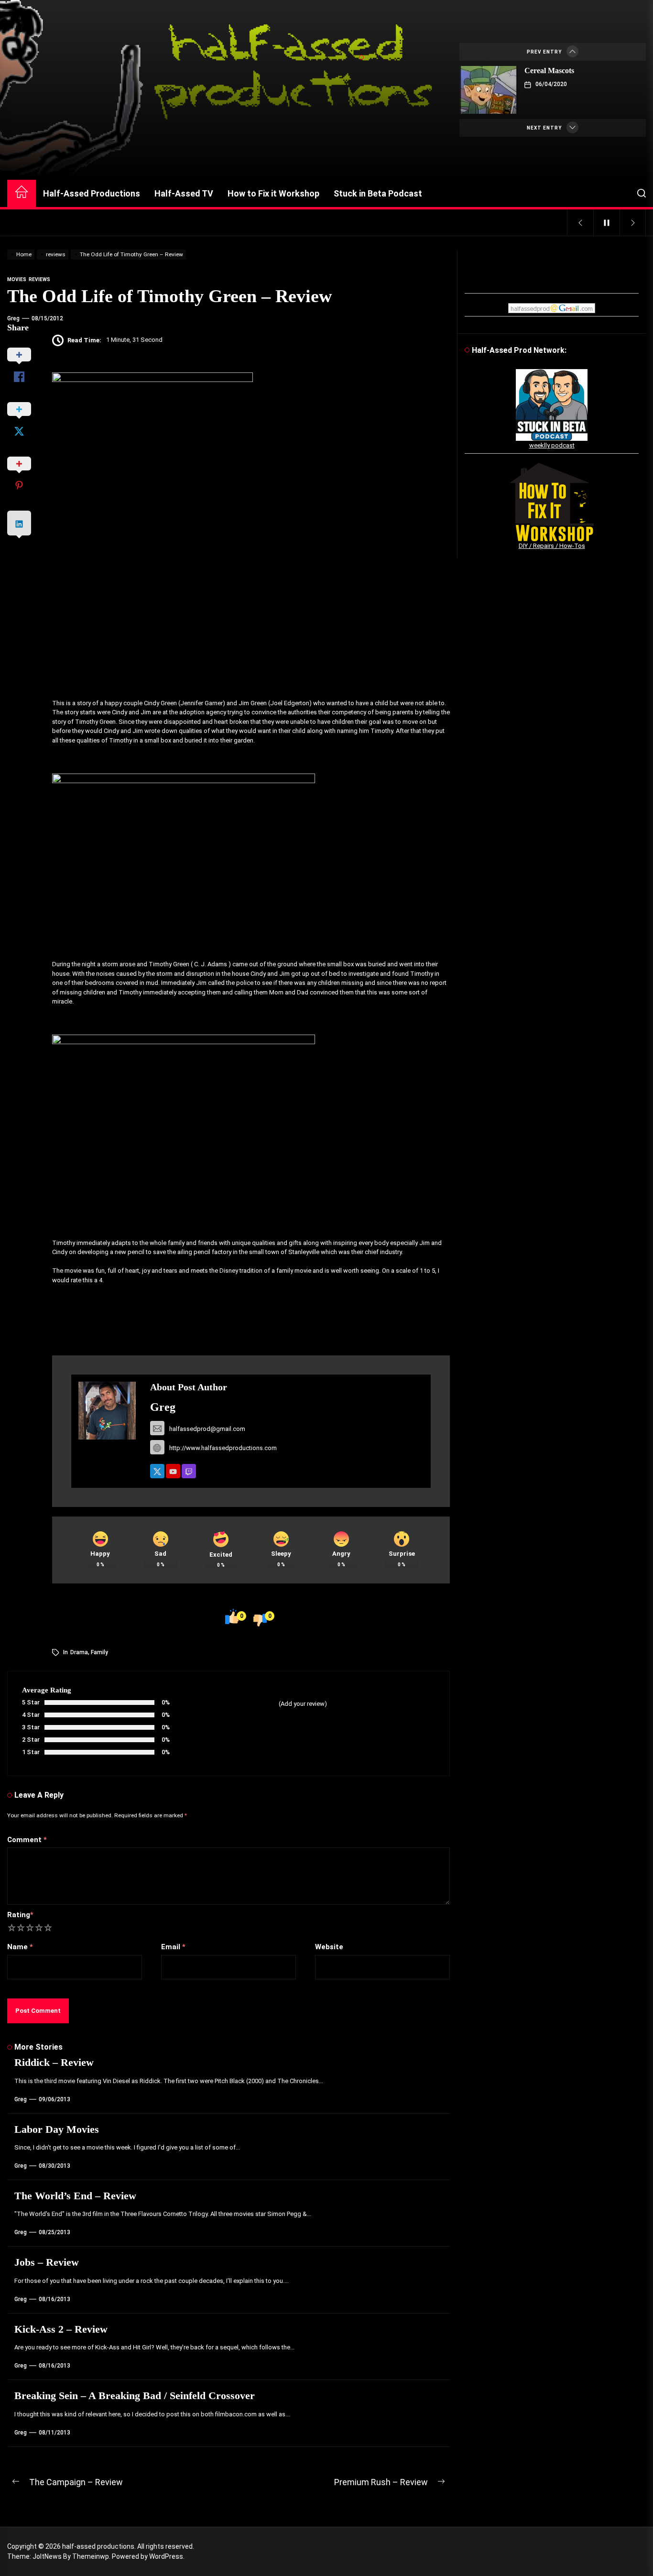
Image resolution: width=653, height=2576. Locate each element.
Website (329, 1947)
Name (20, 1947)
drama (79, 1652)
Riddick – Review (54, 2062)
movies (17, 279)
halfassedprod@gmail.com (207, 1429)
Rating (20, 1915)
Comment (27, 1840)
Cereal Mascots (549, 71)
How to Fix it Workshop (273, 193)
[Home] (22, 193)
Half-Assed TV (184, 193)
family (99, 1652)
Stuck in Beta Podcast (378, 193)
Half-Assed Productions (92, 193)
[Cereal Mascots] (489, 90)
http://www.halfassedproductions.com (223, 1448)
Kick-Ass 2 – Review (61, 2329)
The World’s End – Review (75, 2196)
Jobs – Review (47, 2262)
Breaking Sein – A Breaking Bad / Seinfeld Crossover (135, 2396)
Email (173, 1947)
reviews (39, 279)
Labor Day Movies (57, 2129)
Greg (13, 318)
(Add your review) (303, 1704)
